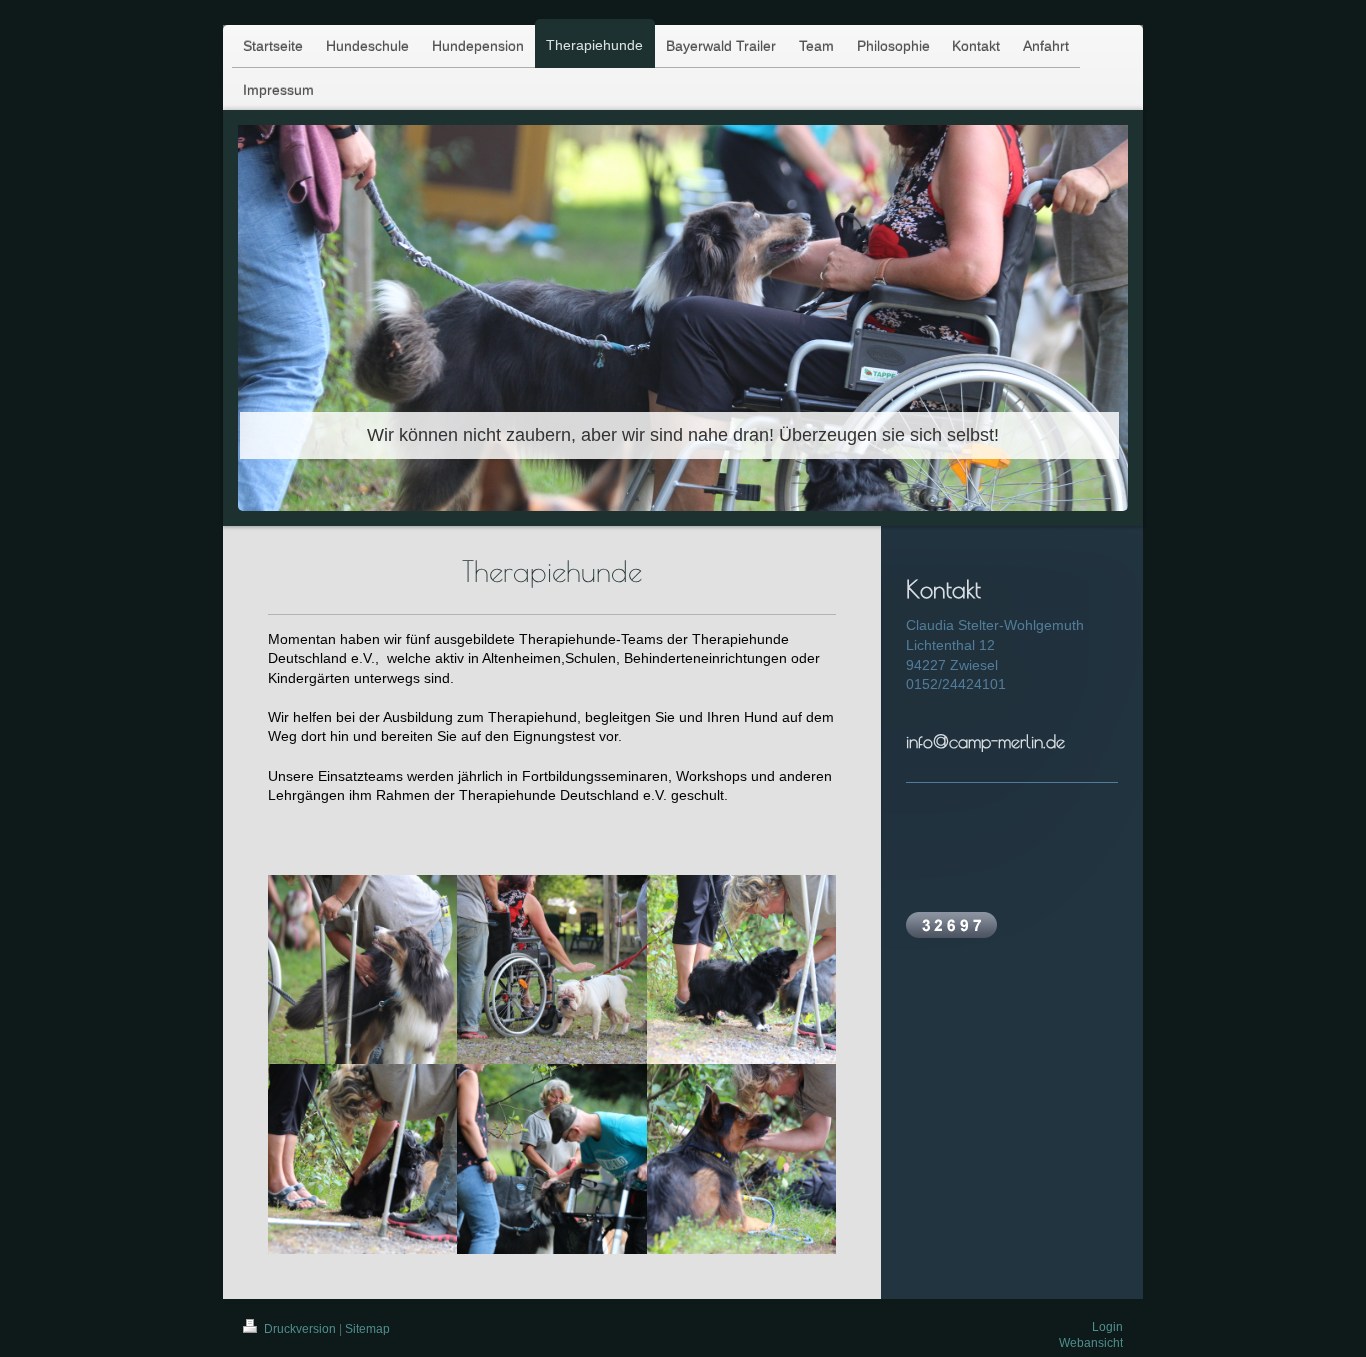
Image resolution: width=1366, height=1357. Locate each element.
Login (1107, 1327)
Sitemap (367, 1329)
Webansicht (1091, 1343)
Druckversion (300, 1329)
